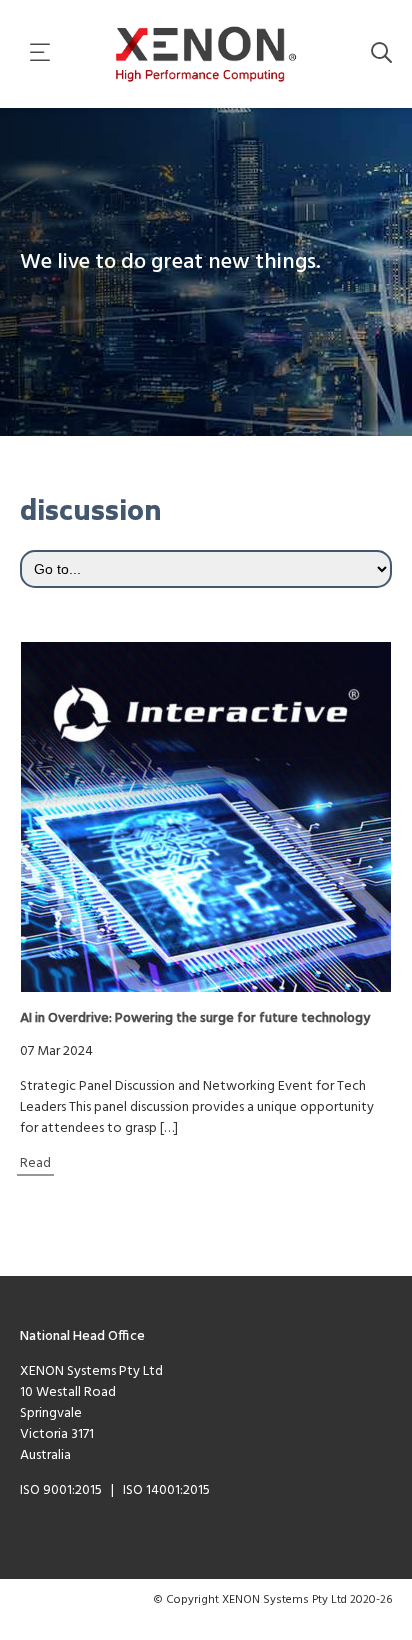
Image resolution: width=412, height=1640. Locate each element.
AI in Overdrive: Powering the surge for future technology (195, 1019)
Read (35, 1163)
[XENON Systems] (206, 54)
